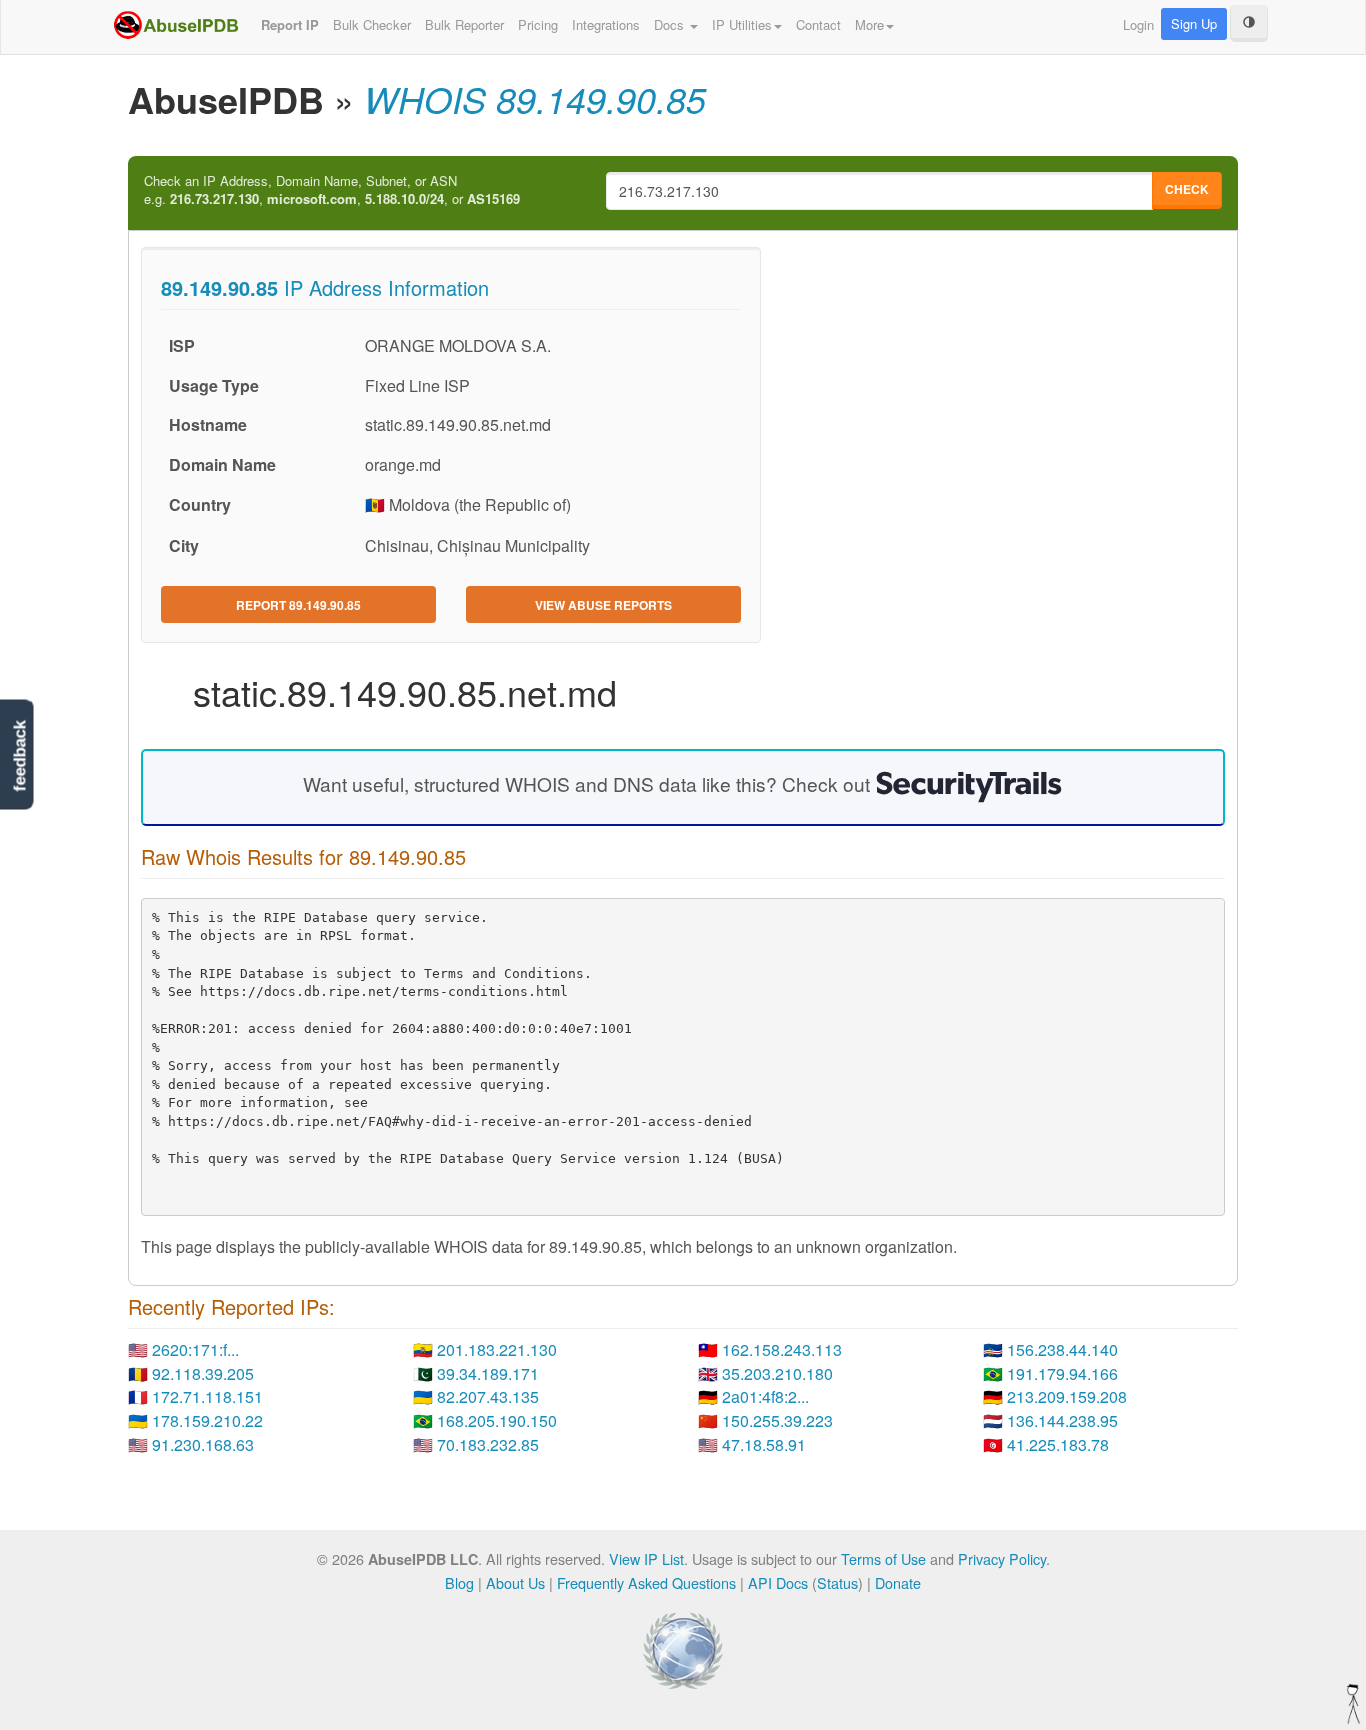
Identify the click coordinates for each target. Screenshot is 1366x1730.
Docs (671, 24)
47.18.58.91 (764, 1444)
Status (837, 1582)
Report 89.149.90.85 (298, 605)
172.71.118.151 (207, 1396)
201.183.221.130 (497, 1349)
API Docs (778, 1582)
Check (1187, 189)
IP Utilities (742, 24)
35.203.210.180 (777, 1373)
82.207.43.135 (488, 1396)
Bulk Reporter (464, 24)
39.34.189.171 (488, 1373)
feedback (19, 756)
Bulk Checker (372, 24)
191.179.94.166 (1062, 1373)
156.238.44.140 (1062, 1349)
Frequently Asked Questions (646, 1582)
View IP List (646, 1558)
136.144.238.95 (1062, 1420)
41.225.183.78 (1058, 1444)
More (869, 24)
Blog (459, 1582)
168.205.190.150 (497, 1420)
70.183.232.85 (488, 1444)
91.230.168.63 (203, 1444)
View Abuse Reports (603, 605)
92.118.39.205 (203, 1373)
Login (1138, 24)
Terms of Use (883, 1558)
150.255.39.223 (777, 1420)
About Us (515, 1582)
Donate (898, 1582)
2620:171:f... (195, 1349)
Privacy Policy (1002, 1558)
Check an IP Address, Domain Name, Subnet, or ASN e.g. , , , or (332, 190)
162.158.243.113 (782, 1349)
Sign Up (1194, 23)
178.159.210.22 (207, 1420)
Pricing (538, 24)
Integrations (606, 24)
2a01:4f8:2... (765, 1396)
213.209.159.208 (1067, 1396)
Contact (818, 24)
